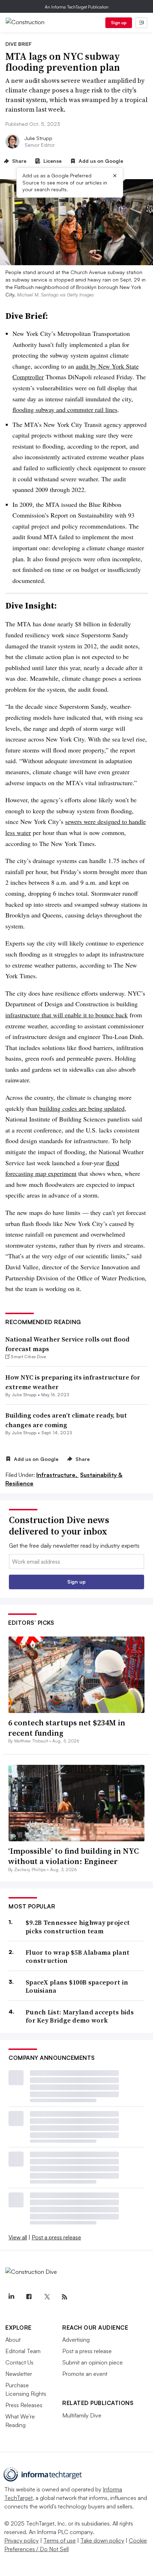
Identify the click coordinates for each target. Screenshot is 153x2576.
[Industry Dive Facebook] (29, 2297)
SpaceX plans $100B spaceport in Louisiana (77, 1986)
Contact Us (19, 2362)
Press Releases (24, 2405)
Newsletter (19, 2374)
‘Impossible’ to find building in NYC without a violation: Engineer (73, 1856)
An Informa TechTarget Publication (77, 7)
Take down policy (102, 2540)
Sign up (119, 23)
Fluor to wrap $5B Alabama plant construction (78, 1957)
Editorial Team (23, 2351)
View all (18, 2237)
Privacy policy (22, 2540)
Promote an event (85, 2374)
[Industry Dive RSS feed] (64, 2297)
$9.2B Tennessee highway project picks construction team (78, 1927)
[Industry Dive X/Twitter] (47, 2297)
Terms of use (60, 2540)
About (13, 2340)
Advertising (76, 2340)
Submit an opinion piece (93, 2362)
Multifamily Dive (82, 2415)
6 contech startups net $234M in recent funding (67, 1728)
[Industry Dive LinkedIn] (11, 2297)
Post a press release (56, 2237)
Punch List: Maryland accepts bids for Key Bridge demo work (80, 2016)
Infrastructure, (57, 1475)
